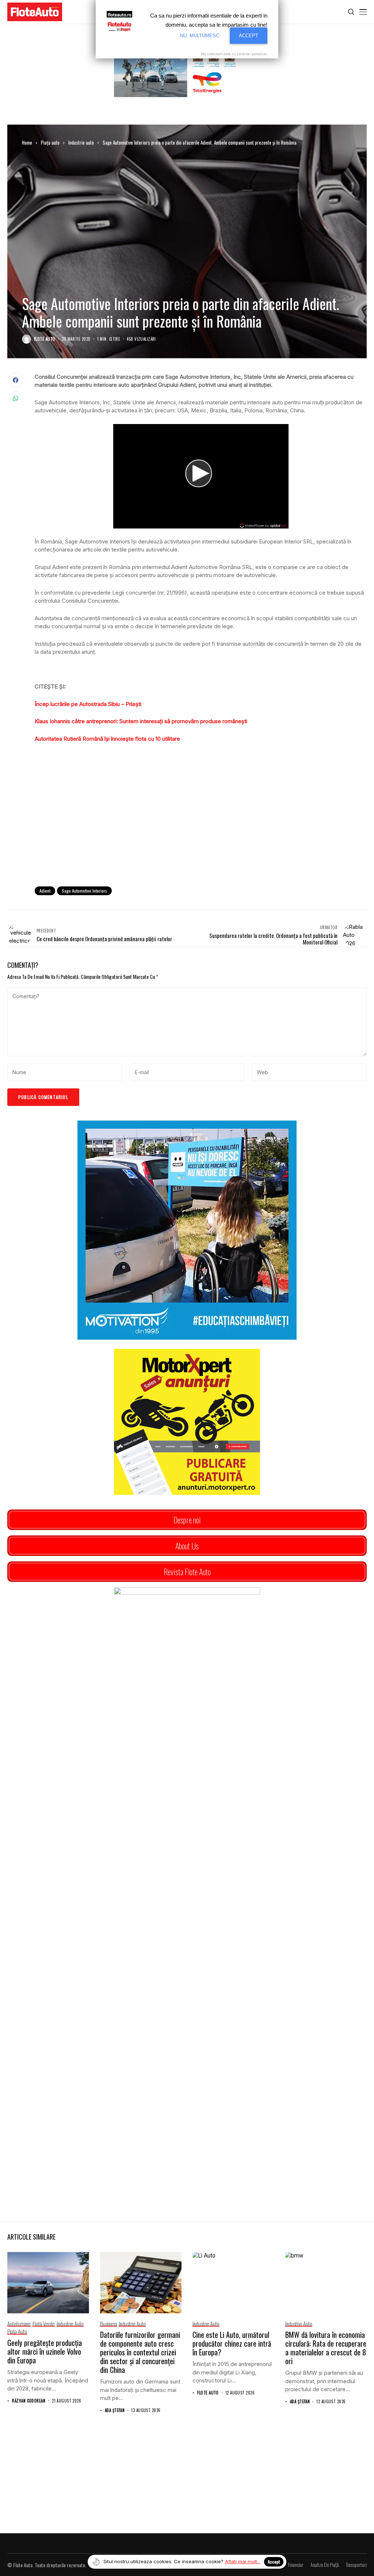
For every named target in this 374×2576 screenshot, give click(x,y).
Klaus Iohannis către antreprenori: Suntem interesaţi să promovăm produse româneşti (141, 721)
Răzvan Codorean (29, 2401)
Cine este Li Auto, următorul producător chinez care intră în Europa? (232, 2343)
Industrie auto (81, 142)
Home (27, 142)
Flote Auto (45, 339)
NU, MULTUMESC (200, 36)
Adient (45, 891)
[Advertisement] (201, 821)
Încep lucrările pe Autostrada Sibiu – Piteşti (88, 704)
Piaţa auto (50, 142)
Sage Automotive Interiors (84, 891)
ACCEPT (249, 36)
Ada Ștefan (115, 2410)
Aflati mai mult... (243, 2561)
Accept (274, 2562)
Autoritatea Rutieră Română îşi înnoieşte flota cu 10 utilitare (107, 739)
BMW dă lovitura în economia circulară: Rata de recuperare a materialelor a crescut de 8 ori (326, 2348)
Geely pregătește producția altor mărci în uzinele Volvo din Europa (45, 2351)
